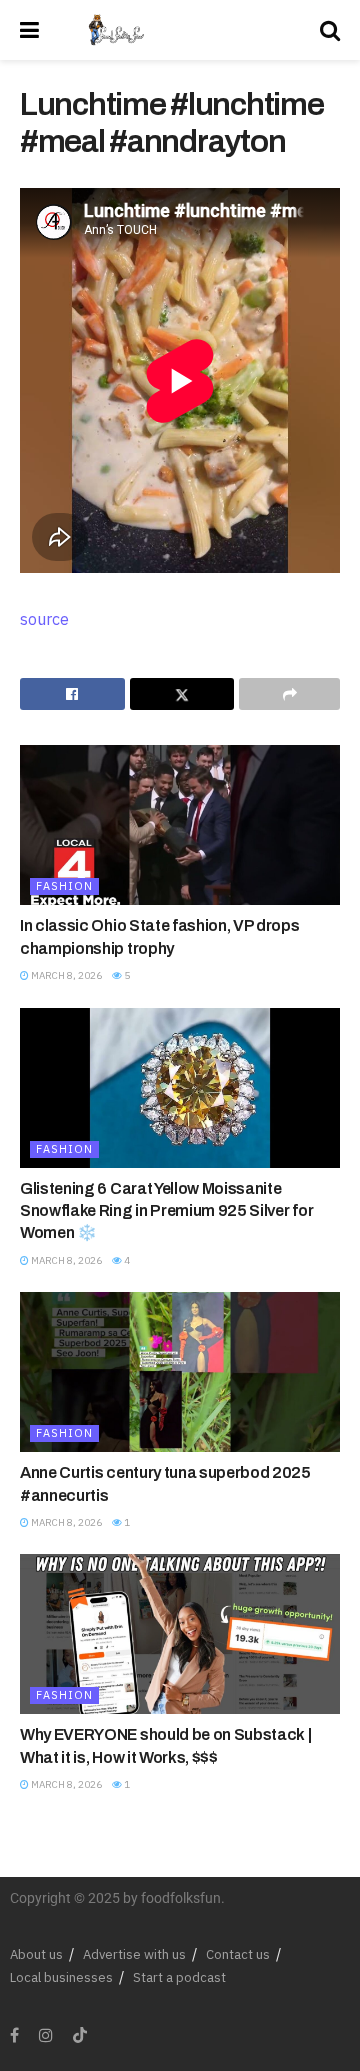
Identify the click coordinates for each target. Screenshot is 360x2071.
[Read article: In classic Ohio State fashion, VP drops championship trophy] (180, 825)
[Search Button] (330, 30)
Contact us (238, 1954)
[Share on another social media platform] (289, 694)
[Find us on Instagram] (46, 2035)
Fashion (64, 886)
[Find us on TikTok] (80, 2036)
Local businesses (61, 1977)
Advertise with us (134, 1954)
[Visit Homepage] (116, 30)
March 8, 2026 (65, 975)
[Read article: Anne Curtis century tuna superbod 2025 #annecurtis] (180, 1372)
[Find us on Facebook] (14, 2035)
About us (36, 1954)
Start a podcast (179, 1977)
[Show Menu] (29, 30)
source (44, 619)
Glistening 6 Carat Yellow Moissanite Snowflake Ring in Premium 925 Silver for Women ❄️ (166, 1211)
